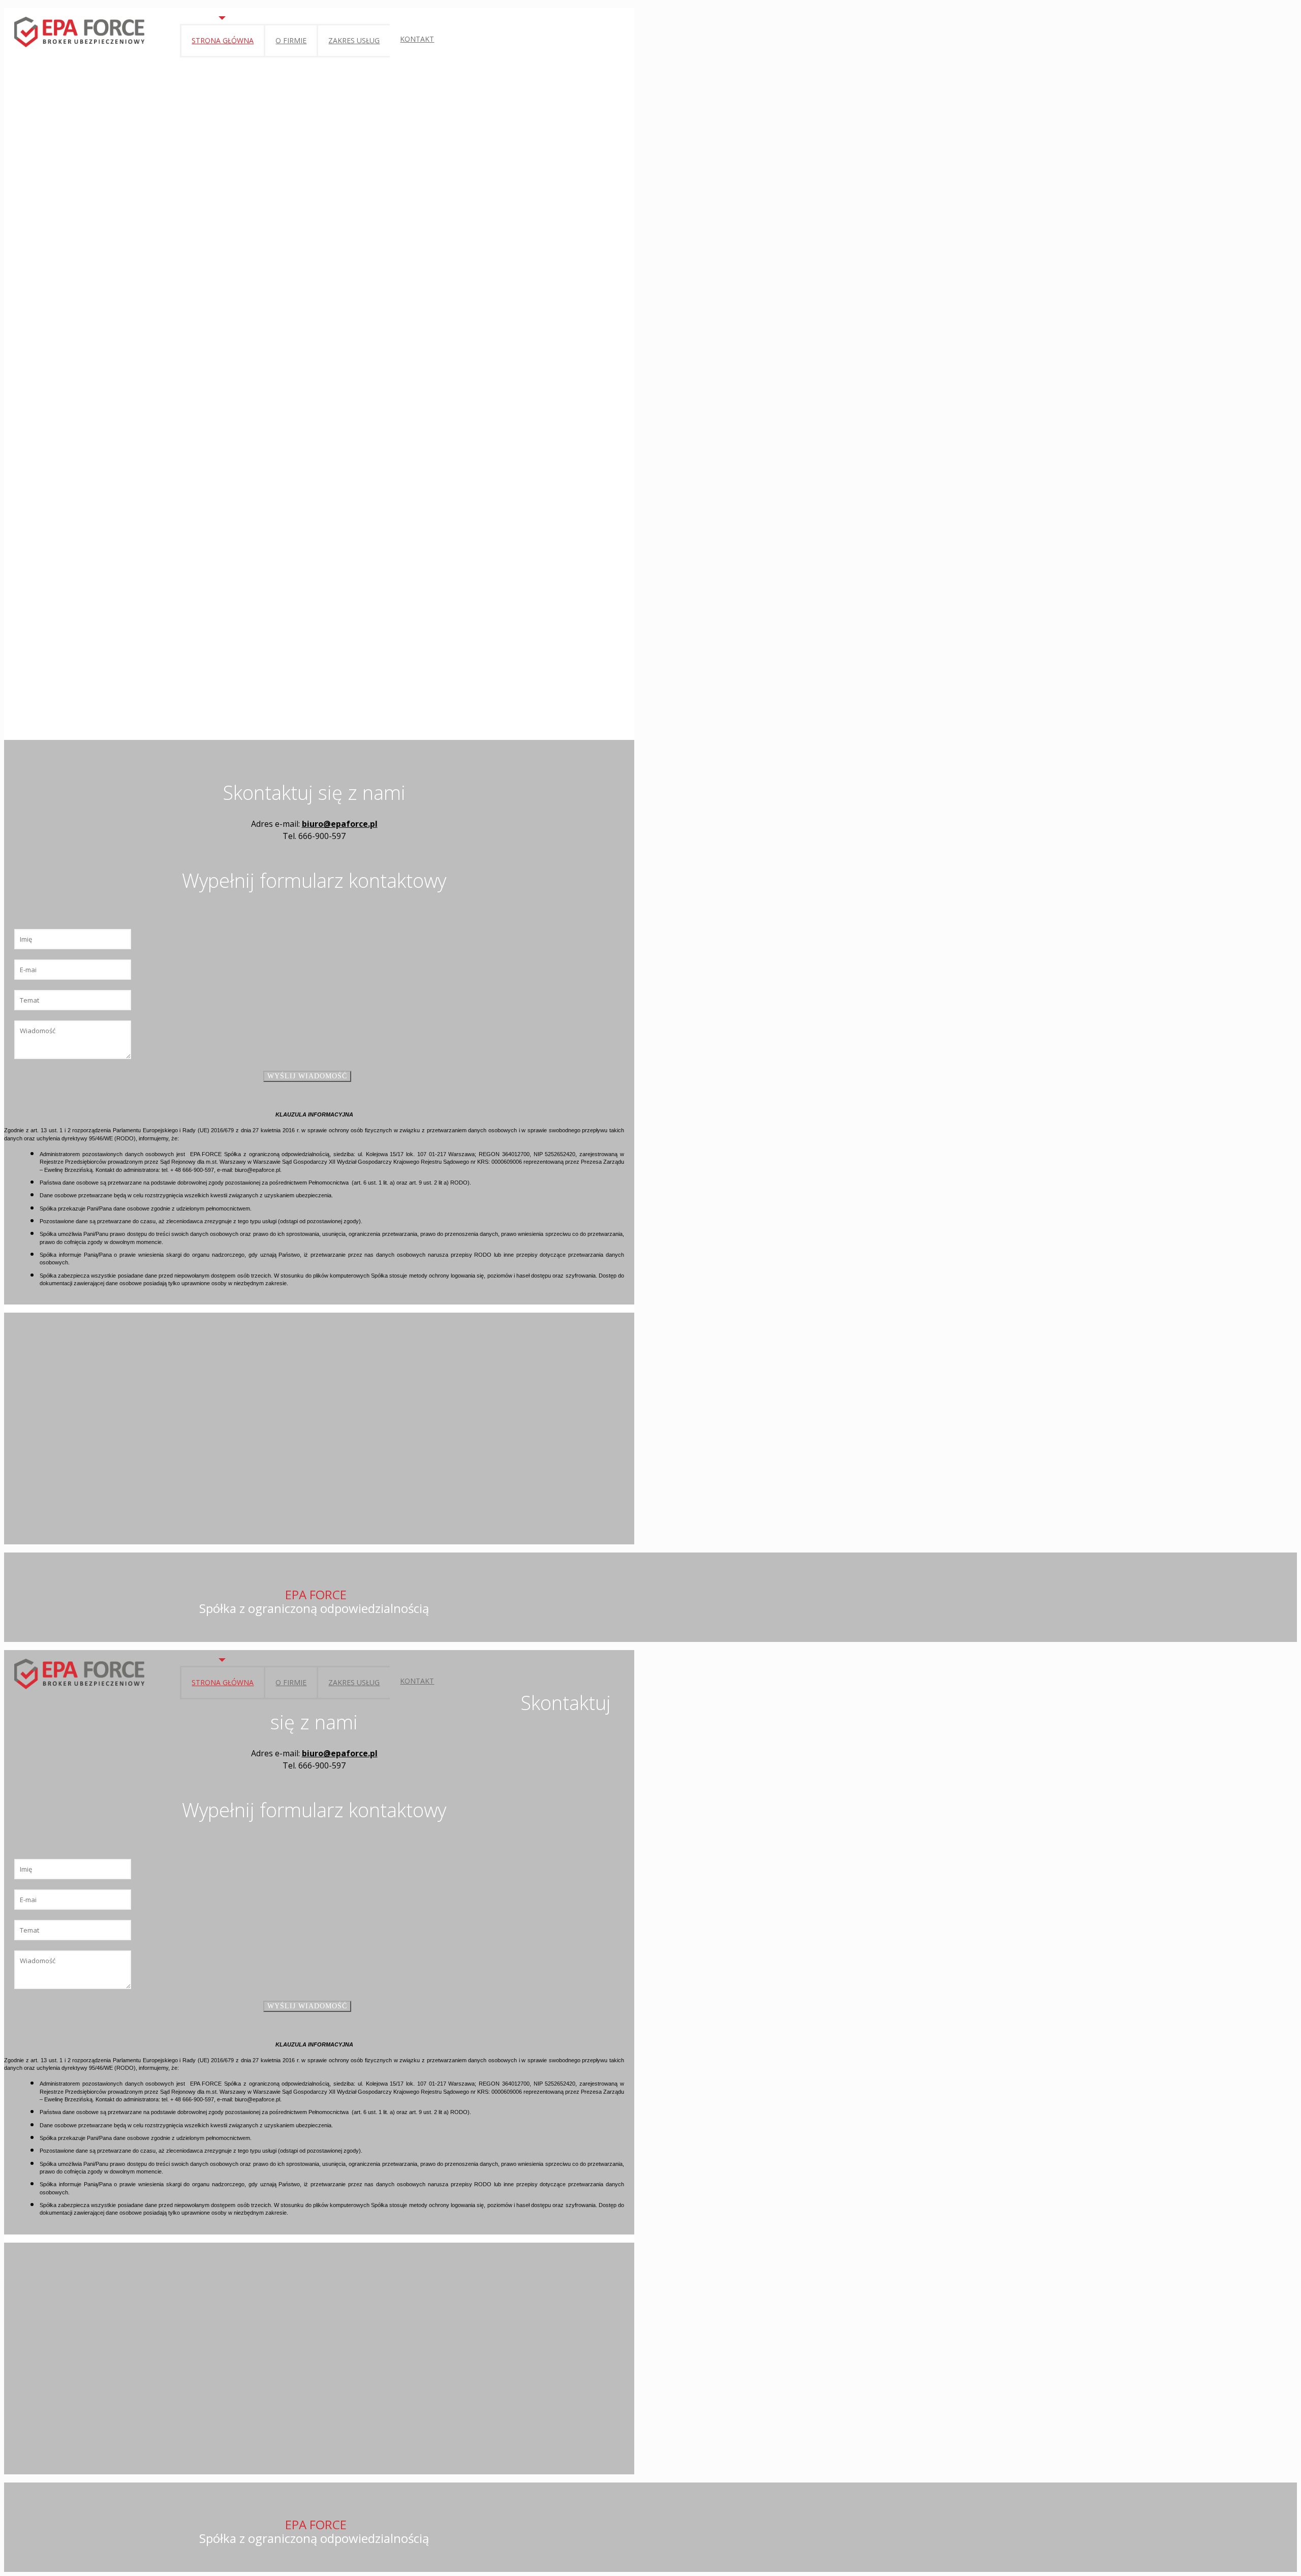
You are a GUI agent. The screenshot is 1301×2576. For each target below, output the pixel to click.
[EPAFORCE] (79, 31)
